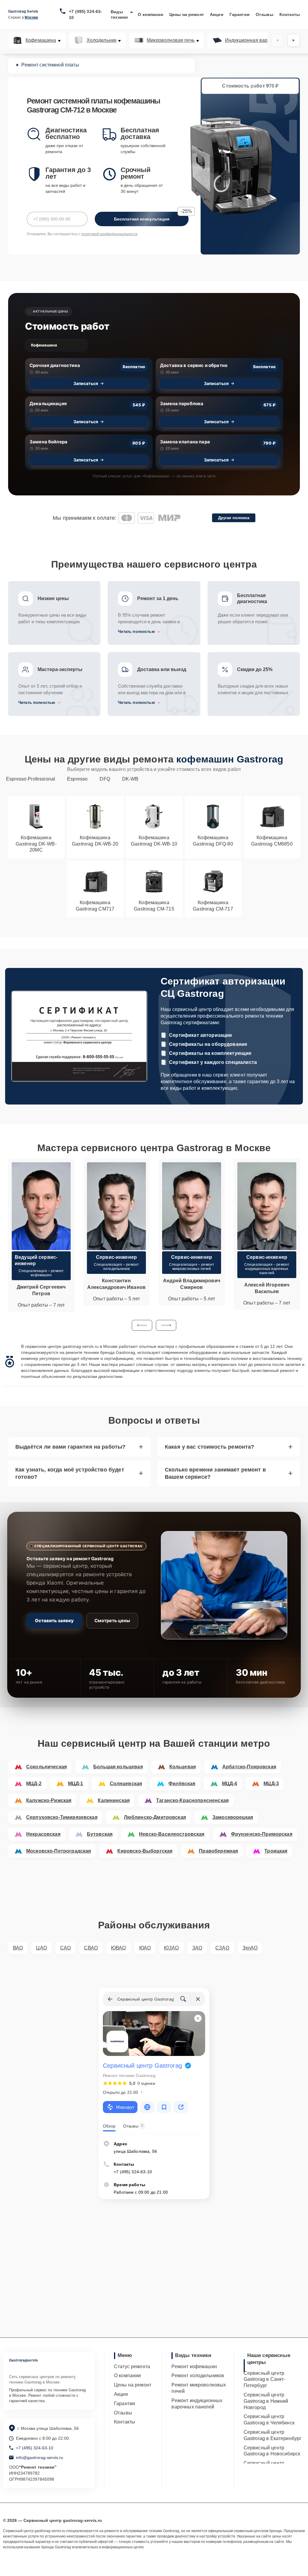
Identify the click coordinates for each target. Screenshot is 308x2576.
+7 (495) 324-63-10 (85, 14)
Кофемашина (41, 40)
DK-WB (130, 779)
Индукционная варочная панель (262, 40)
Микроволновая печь (171, 40)
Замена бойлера (48, 442)
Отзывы (265, 14)
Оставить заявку (54, 1621)
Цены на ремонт (187, 14)
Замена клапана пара (185, 442)
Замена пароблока (182, 404)
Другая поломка (234, 518)
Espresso (77, 779)
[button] (142, 1325)
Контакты (290, 14)
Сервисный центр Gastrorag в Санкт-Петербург (265, 2379)
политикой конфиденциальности (109, 234)
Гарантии (240, 14)
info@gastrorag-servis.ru (40, 2457)
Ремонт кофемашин (194, 2366)
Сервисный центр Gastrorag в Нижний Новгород (266, 2401)
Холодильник (102, 40)
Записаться (86, 383)
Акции (217, 14)
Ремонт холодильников (198, 2376)
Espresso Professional (31, 779)
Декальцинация (48, 404)
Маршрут (125, 2107)
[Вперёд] (294, 40)
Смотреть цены (112, 1621)
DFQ (105, 779)
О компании (151, 14)
